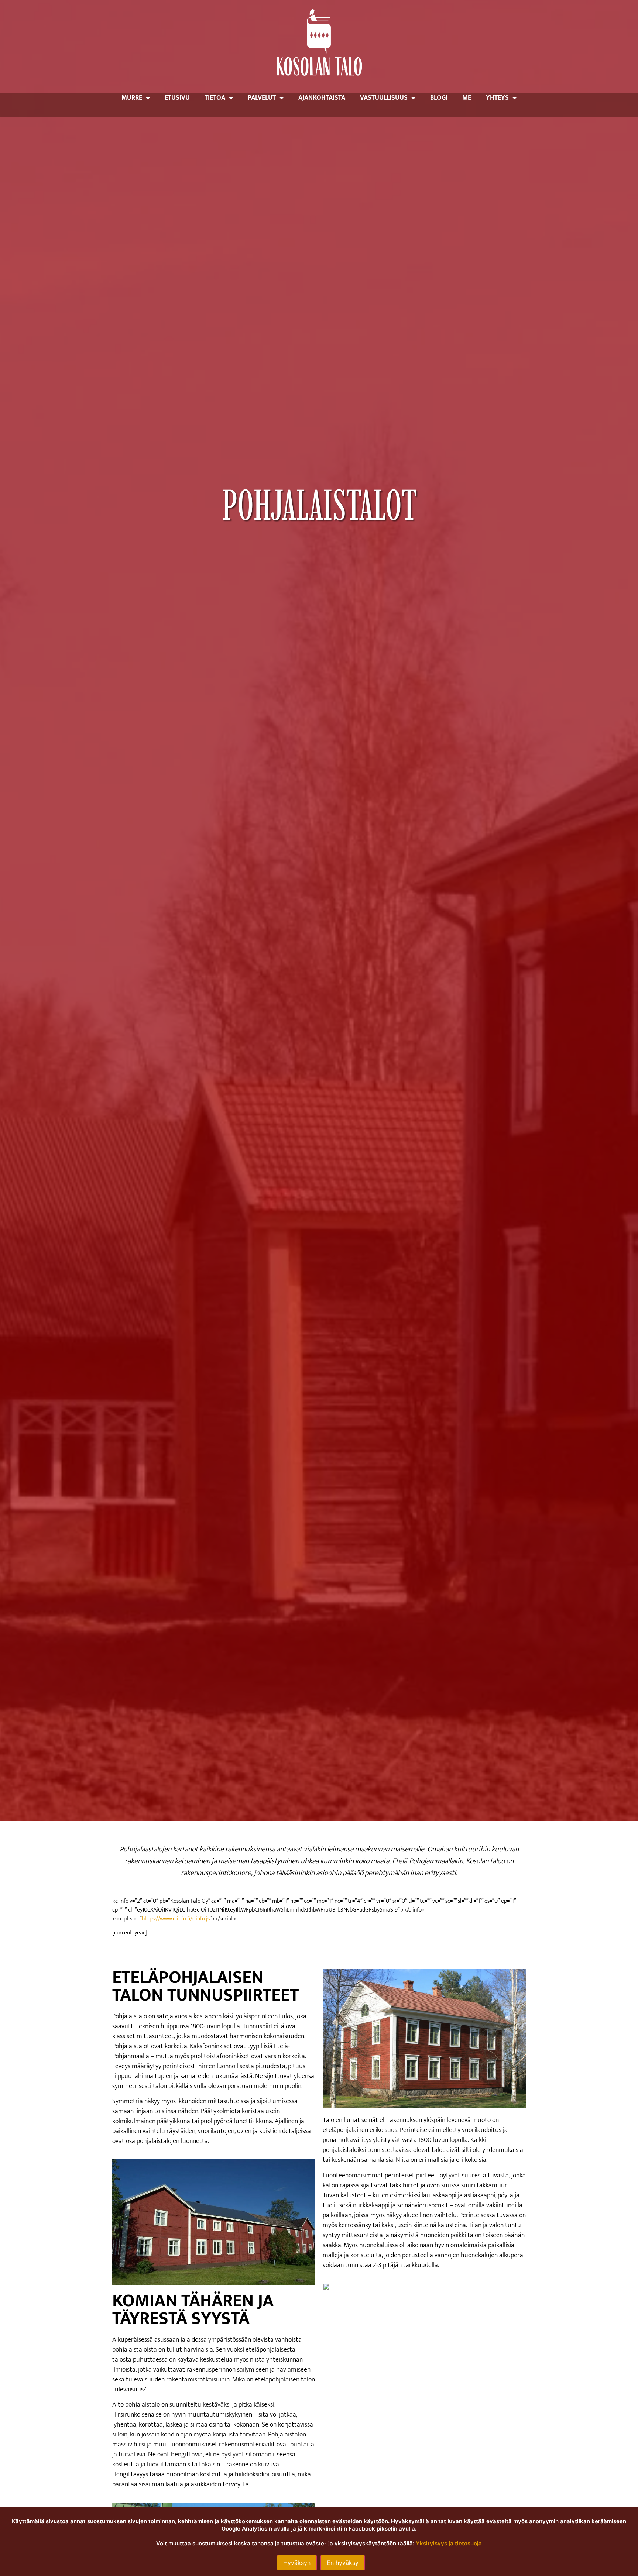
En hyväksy (343, 2563)
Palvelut (262, 98)
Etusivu (177, 98)
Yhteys (497, 98)
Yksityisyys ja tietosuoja (449, 2543)
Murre (132, 98)
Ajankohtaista (322, 98)
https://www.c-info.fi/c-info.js (176, 1919)
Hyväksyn (297, 2563)
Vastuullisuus (384, 98)
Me (467, 98)
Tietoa (215, 98)
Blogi (439, 98)
